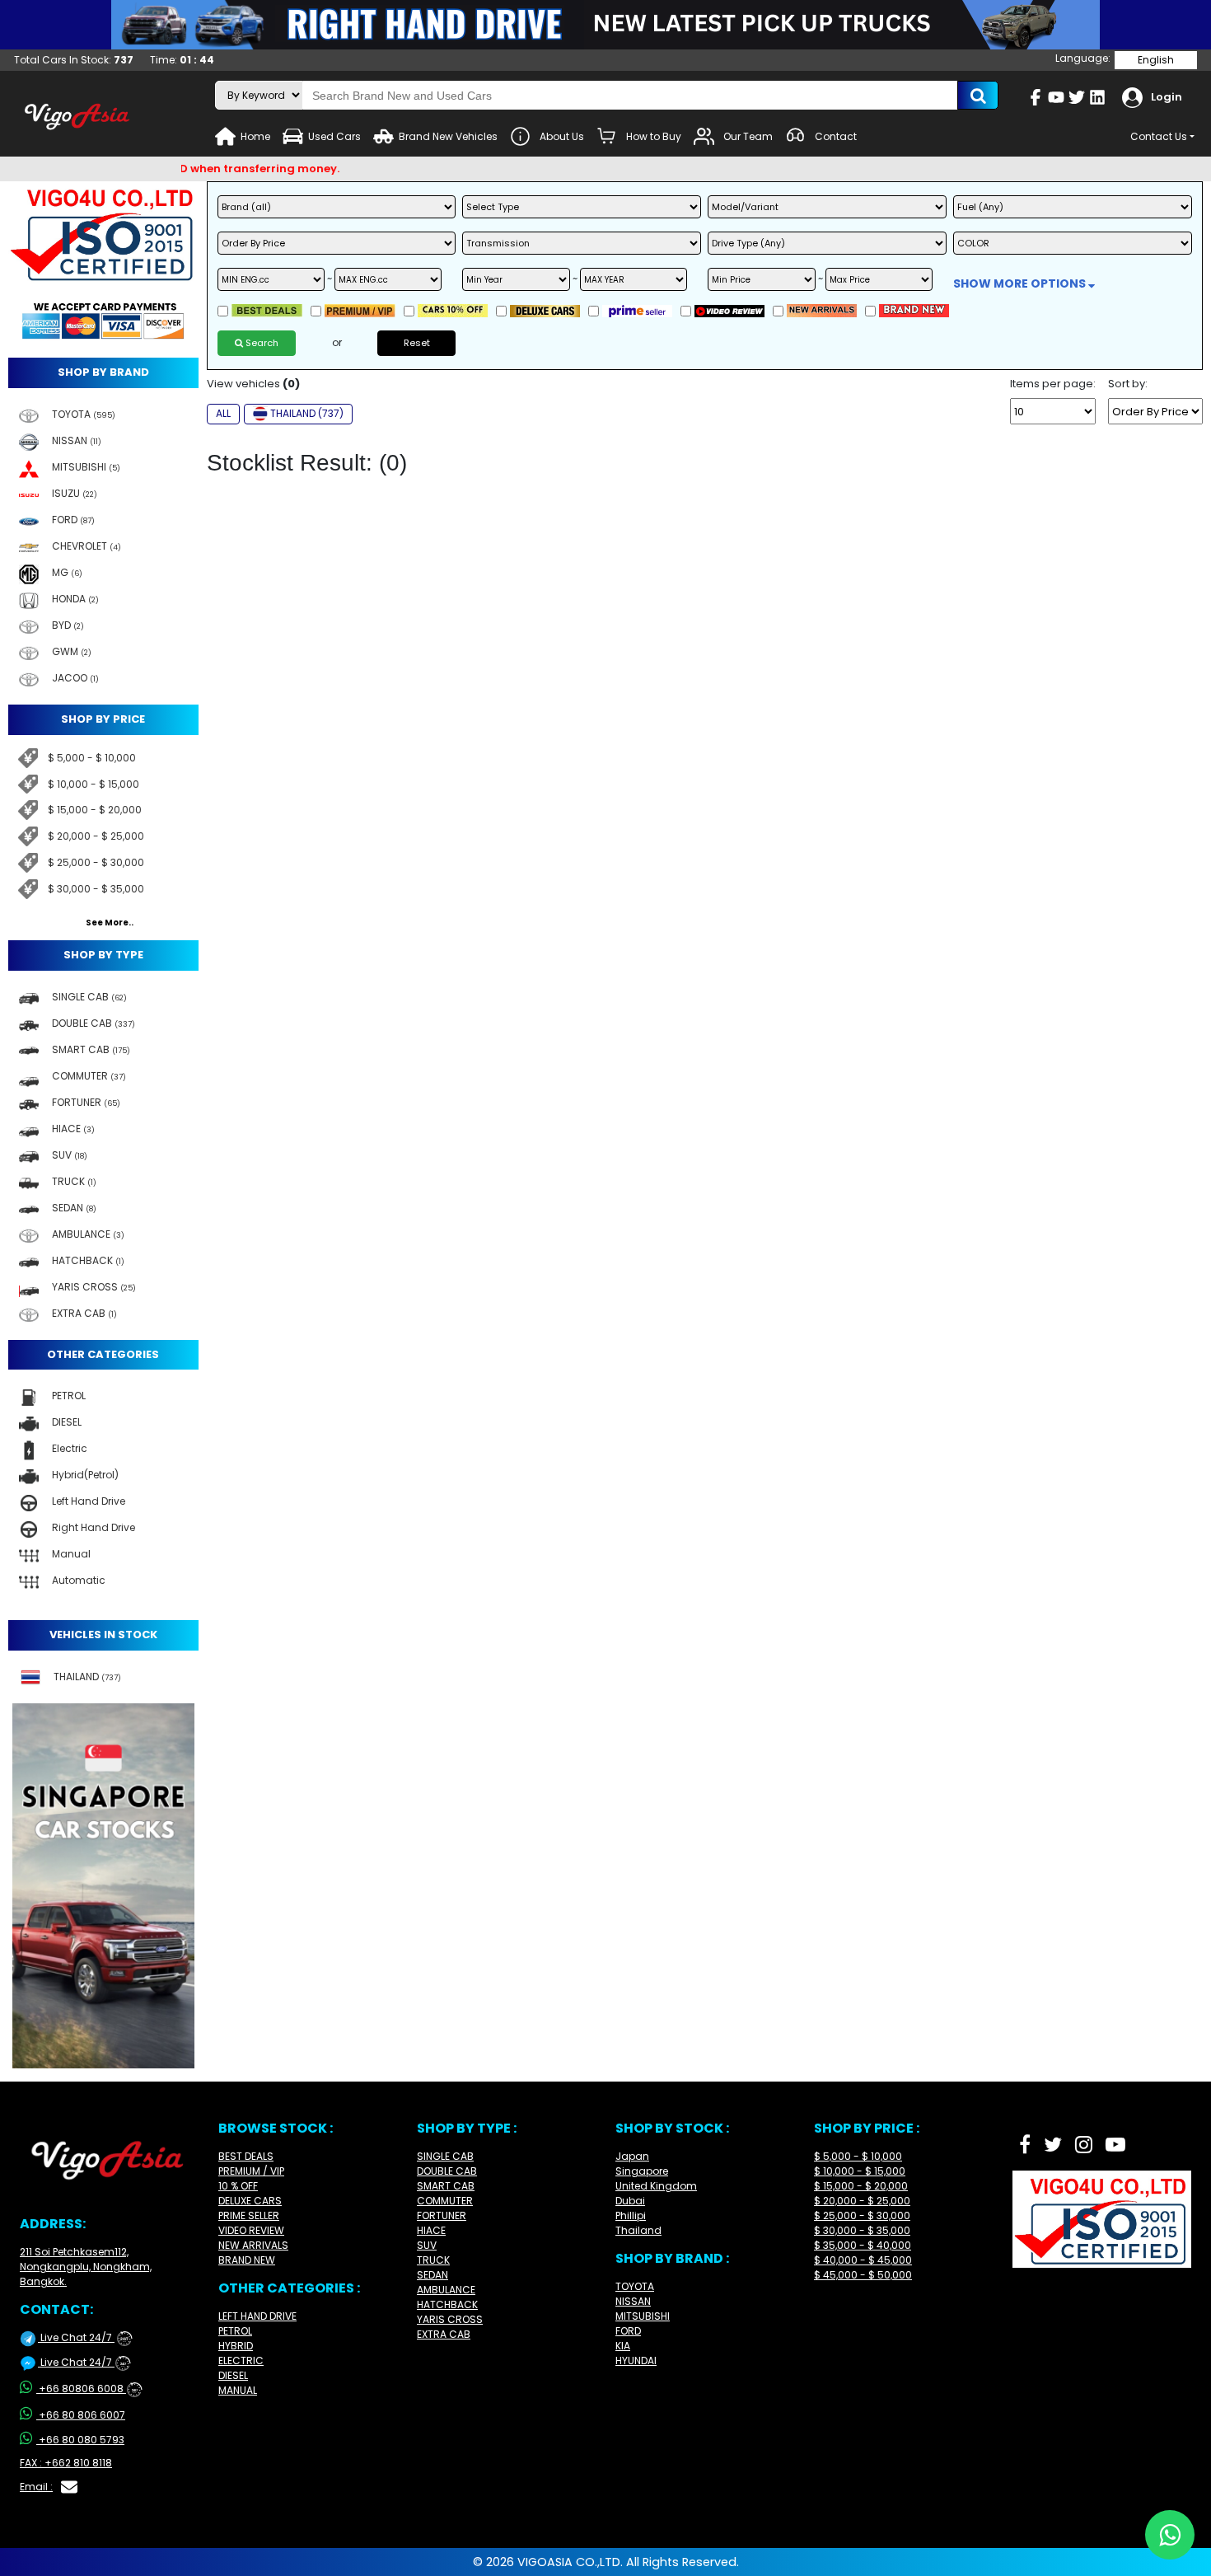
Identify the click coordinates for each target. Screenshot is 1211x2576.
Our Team (748, 136)
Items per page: (1053, 384)
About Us (562, 136)
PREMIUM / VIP (251, 2171)
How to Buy (654, 136)
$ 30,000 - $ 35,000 (96, 889)
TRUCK (433, 2260)
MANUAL (238, 2390)
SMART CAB (446, 2186)
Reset (417, 343)
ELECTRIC (241, 2361)
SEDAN (432, 2275)
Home (255, 136)
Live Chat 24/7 (83, 2337)
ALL (223, 413)
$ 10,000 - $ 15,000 (94, 784)
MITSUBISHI (643, 2316)
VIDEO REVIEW (251, 2230)
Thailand (638, 2230)
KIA (623, 2346)
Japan (632, 2156)
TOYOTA (635, 2286)
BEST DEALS (246, 2156)
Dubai (630, 2201)
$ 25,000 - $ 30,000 (96, 862)
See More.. (110, 923)
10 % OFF (238, 2186)
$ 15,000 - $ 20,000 (95, 810)
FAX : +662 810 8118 (66, 2463)
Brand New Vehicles (448, 136)
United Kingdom (656, 2186)
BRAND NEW (247, 2260)
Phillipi (631, 2215)
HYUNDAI (636, 2361)
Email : (36, 2487)
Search (261, 343)
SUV (427, 2245)
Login (1167, 97)
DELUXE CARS (250, 2201)
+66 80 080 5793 (82, 2440)
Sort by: (1128, 384)
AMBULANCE (446, 2290)
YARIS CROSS (450, 2319)
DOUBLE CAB (447, 2171)
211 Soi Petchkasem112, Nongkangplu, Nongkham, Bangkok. (86, 2267)
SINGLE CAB (445, 2156)
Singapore (642, 2171)
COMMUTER (445, 2201)
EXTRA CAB (444, 2334)
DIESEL (233, 2375)
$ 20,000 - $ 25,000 (96, 836)
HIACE (431, 2230)
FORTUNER (442, 2215)
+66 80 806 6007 (82, 2415)
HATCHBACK (447, 2304)
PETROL (235, 2331)
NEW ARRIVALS (253, 2245)
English (1156, 60)
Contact (836, 136)
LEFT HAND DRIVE (257, 2316)
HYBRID (236, 2346)
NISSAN (633, 2301)
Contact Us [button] (1159, 136)
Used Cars (334, 136)
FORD (628, 2331)
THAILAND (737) (307, 413)
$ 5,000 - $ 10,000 (92, 758)
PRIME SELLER (249, 2215)
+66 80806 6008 (88, 2389)
